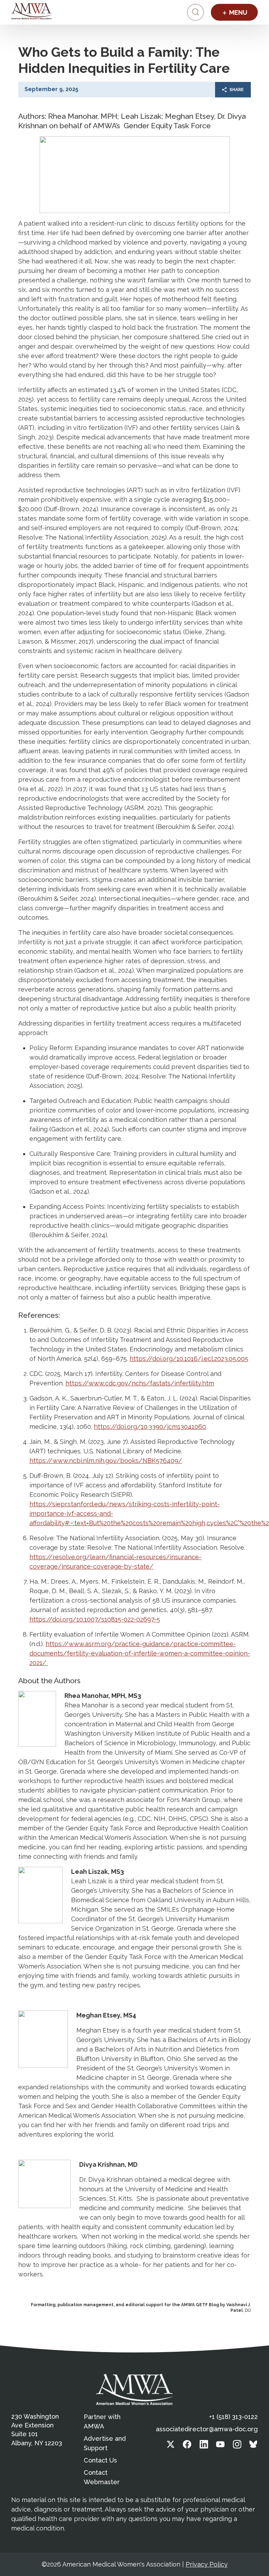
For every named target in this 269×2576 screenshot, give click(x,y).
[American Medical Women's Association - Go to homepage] (134, 2389)
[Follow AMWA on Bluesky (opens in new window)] (254, 2446)
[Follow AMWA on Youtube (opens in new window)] (220, 2446)
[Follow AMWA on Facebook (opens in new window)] (187, 2446)
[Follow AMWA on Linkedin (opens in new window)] (204, 2446)
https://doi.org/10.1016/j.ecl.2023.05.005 (189, 1359)
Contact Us (100, 2460)
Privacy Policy (207, 2564)
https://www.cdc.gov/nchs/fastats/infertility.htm (140, 1383)
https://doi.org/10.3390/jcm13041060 (150, 1427)
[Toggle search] (195, 12)
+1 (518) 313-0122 (233, 2417)
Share (237, 90)
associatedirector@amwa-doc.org (207, 2429)
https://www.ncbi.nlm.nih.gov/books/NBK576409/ (106, 1461)
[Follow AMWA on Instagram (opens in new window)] (237, 2446)
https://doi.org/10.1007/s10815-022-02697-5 (95, 1619)
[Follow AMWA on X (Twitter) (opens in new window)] (171, 2446)
